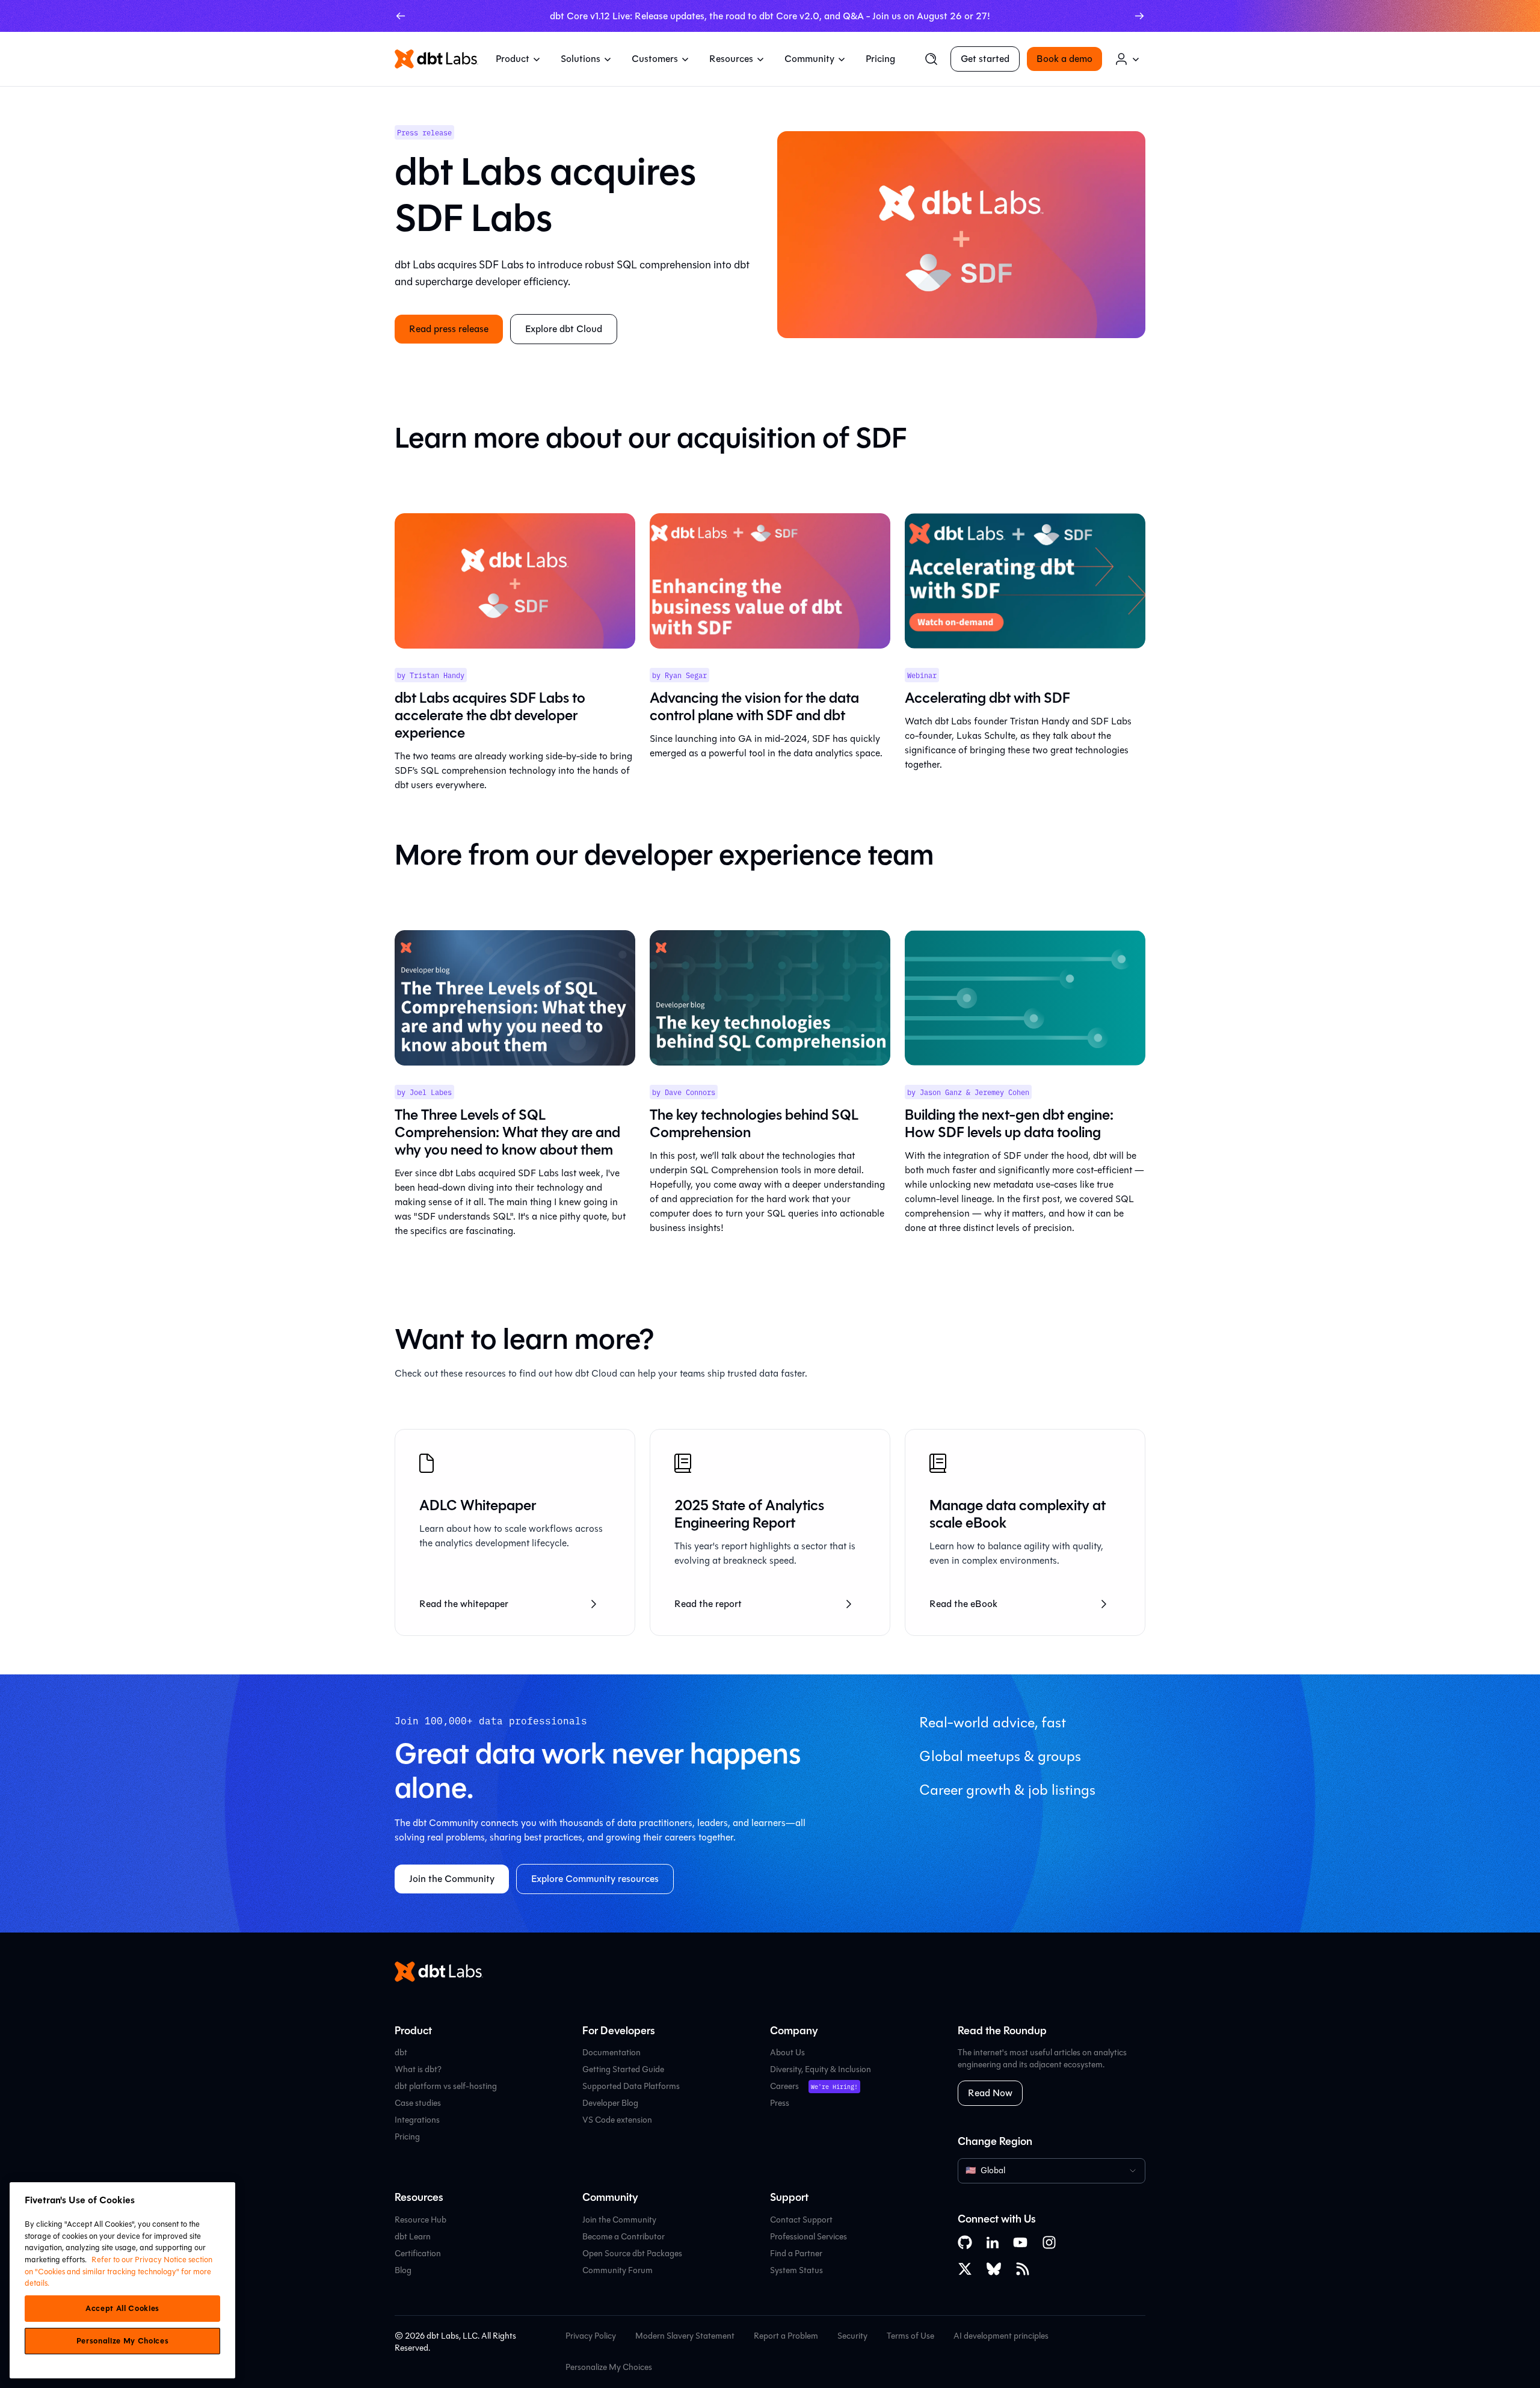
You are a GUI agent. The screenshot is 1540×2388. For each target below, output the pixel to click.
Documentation (611, 2053)
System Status (796, 2270)
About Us (787, 2053)
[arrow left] (401, 16)
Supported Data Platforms (631, 2086)
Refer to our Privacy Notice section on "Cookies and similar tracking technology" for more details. (119, 2271)
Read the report (708, 1604)
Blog (403, 2270)
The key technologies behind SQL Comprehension (754, 1124)
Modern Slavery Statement (685, 2336)
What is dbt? (418, 2069)
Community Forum (618, 2270)
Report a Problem (786, 2336)
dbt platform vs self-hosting (446, 2086)
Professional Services (808, 2237)
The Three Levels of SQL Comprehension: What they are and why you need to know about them (507, 1132)
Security (852, 2336)
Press (780, 2103)
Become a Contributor (624, 2237)
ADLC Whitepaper (478, 1505)
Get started (985, 59)
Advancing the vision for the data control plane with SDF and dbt (754, 707)
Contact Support (801, 2220)
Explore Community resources (595, 1879)
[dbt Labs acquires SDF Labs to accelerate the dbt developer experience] (515, 581)
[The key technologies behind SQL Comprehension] (770, 998)
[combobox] (1052, 2171)
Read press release (449, 329)
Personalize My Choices (609, 2368)
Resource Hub (420, 2220)
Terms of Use (910, 2336)
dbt (401, 2053)
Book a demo (1064, 59)
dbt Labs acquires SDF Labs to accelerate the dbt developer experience (490, 715)
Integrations (417, 2120)
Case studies (418, 2103)
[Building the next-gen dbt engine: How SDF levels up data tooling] (1025, 998)
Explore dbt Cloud (564, 329)
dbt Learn (413, 2237)
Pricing (880, 59)
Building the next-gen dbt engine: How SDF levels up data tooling (1009, 1124)
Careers (784, 2086)
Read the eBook (963, 1604)
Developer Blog (610, 2103)
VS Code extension (617, 2120)
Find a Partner (796, 2254)
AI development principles (1001, 2336)
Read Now (990, 2093)
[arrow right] (1139, 16)
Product (513, 59)
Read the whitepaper (464, 1604)
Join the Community (452, 1879)
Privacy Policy (591, 2336)
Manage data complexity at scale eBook (1018, 1514)
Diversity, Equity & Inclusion (821, 2069)
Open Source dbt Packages (632, 2254)
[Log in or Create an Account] (1127, 59)
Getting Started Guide (623, 2069)
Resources (731, 59)
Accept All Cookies (122, 2309)
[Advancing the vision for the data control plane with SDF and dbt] (770, 581)
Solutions (581, 59)
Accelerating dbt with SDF (987, 698)
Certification (418, 2254)
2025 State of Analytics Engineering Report (749, 1514)
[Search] (931, 59)
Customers (655, 59)
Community (809, 59)
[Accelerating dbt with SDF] (1025, 581)
